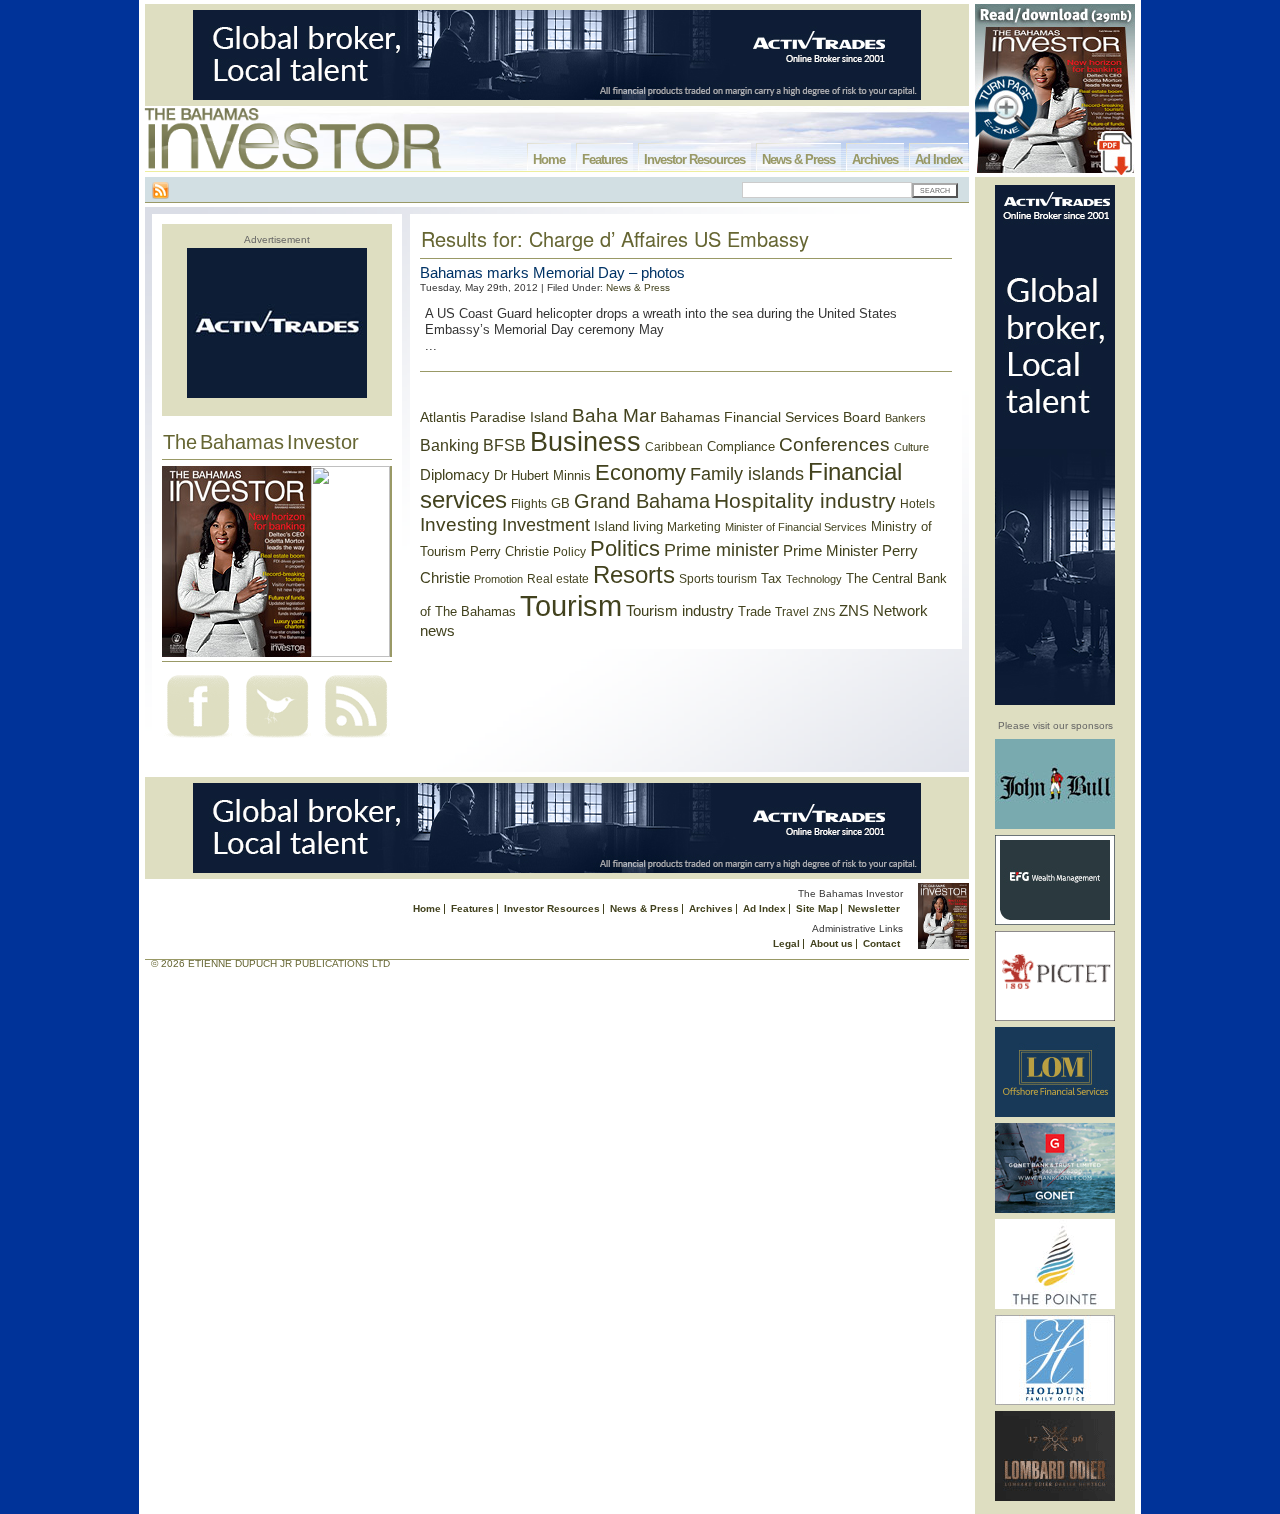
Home (549, 159)
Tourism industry (680, 611)
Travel (792, 612)
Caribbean (674, 447)
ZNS (824, 612)
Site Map (817, 908)
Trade (754, 611)
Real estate (558, 579)
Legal (786, 943)
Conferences (834, 444)
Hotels (917, 503)
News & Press (798, 159)
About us (831, 943)
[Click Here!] (1055, 825)
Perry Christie (509, 551)
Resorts (634, 575)
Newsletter (874, 908)
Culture (911, 447)
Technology (814, 579)
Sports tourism (718, 579)
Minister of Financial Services (796, 527)
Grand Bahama (642, 501)
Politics (625, 548)
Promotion (498, 579)
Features (604, 159)
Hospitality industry (805, 500)
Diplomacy (455, 475)
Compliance (741, 446)
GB (560, 503)
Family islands (747, 474)
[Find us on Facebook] (198, 739)
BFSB (504, 445)
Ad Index (938, 159)
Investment (546, 525)
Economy (640, 472)
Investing (459, 524)
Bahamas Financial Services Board (770, 417)
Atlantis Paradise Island (494, 417)
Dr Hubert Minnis (542, 475)
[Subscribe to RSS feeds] (356, 739)
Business (585, 442)
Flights (529, 504)
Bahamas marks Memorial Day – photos (552, 272)
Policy (569, 552)
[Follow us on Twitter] (277, 739)
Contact (881, 943)
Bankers (905, 418)
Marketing (694, 527)
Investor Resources (694, 159)
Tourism (571, 605)
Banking (449, 445)
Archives (875, 159)
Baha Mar (614, 415)
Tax (771, 578)
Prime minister (721, 549)
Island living (628, 526)
